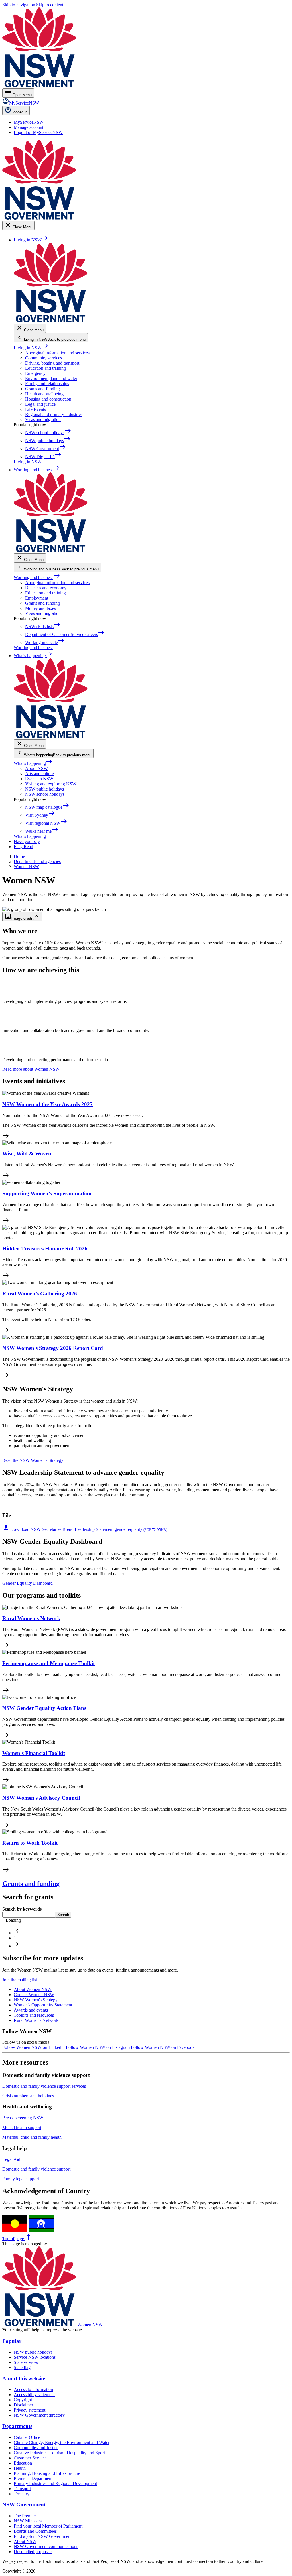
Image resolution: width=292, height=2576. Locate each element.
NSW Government (24, 2505)
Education (23, 2463)
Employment (37, 598)
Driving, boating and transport (52, 363)
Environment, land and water (51, 378)
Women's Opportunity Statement (43, 2005)
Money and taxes (40, 608)
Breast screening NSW (23, 2118)
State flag (22, 2367)
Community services (43, 358)
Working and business (37, 577)
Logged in (19, 112)
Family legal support (21, 2179)
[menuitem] (29, 122)
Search (63, 1915)
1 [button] (15, 1938)
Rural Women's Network (31, 1618)
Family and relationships (47, 384)
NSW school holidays (45, 794)
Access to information (33, 2389)
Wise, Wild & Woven (27, 1154)
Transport (22, 2489)
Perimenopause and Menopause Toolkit (48, 1663)
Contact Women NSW (34, 1995)
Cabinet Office (27, 2437)
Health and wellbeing (44, 394)
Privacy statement (30, 2410)
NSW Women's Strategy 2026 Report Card (53, 1348)
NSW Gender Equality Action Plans (44, 1708)
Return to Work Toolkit (30, 1843)
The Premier (25, 2516)
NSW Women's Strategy (36, 2000)
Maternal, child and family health (32, 2137)
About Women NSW (33, 1989)
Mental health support (22, 2127)
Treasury (22, 2494)
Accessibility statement (34, 2395)
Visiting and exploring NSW (51, 784)
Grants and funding (42, 389)
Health (20, 2468)
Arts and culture (39, 774)
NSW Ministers (28, 2521)
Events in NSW (39, 779)
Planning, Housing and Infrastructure (47, 2473)
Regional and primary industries (54, 414)
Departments (17, 2426)
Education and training (45, 368)
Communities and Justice (36, 2448)
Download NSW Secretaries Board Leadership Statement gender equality (85, 1529)
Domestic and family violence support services (44, 2086)
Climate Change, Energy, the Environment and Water (62, 2442)
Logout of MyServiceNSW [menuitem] (38, 132)
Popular (12, 2341)
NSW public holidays (44, 789)
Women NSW (90, 2325)
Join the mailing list (20, 1980)
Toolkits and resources (34, 2015)
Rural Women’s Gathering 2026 (40, 1294)
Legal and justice (40, 404)
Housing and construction (48, 399)
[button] (17, 1933)
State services (26, 2362)
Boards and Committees (35, 2531)
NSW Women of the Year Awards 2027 (47, 1104)
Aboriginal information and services (57, 353)
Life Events (36, 409)
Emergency (35, 373)
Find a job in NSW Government (43, 2536)
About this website (24, 2379)
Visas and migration (43, 419)
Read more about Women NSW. (31, 1069)
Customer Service (30, 2458)
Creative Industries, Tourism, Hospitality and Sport (59, 2453)
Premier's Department (33, 2478)
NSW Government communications (46, 2546)
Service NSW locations (35, 2357)
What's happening (33, 763)
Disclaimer (23, 2405)
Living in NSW (31, 348)
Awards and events (31, 2010)
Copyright (23, 2400)
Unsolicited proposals (33, 2552)
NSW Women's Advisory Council (41, 1798)
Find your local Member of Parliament (48, 2526)
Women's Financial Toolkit (34, 1753)
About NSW (36, 768)
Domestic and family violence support (36, 2169)
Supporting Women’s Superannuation (47, 1193)
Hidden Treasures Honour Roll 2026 (45, 1249)
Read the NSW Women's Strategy (33, 1460)
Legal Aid (11, 2159)
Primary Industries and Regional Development (55, 2483)
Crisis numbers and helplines (28, 2096)
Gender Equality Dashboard (28, 1583)
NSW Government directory (39, 2415)
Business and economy (46, 588)
